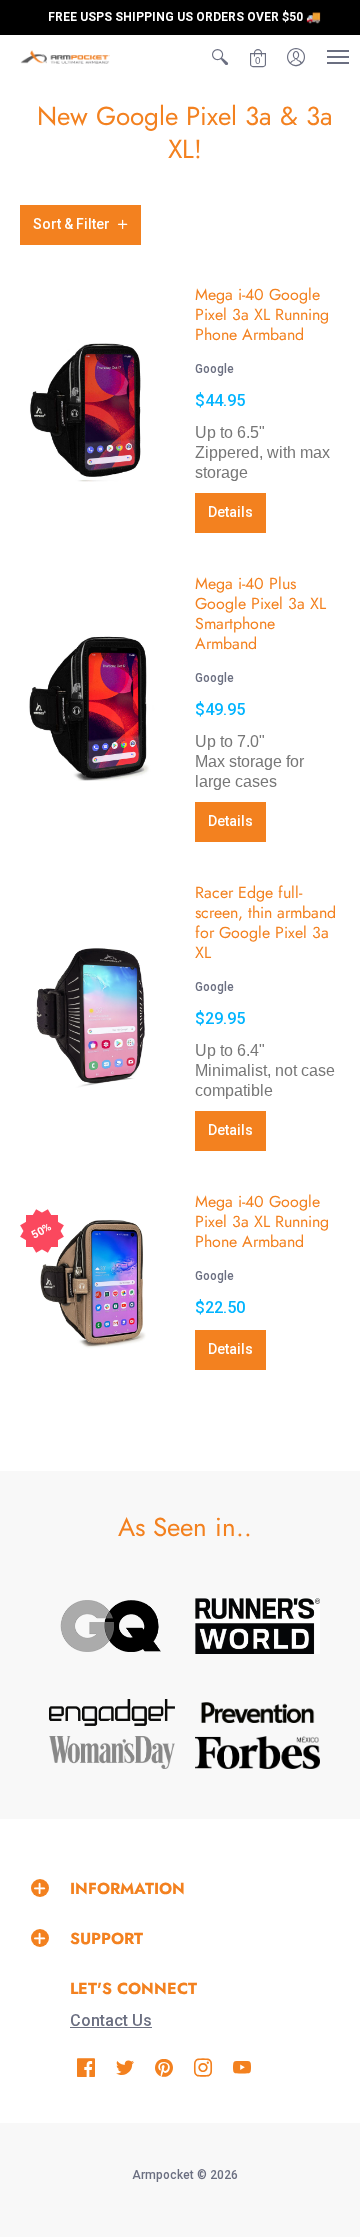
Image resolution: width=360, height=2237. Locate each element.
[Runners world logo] (257, 1626)
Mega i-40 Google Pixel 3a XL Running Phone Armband (262, 314)
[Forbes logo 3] (257, 1752)
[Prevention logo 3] (257, 1713)
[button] (220, 57)
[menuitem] (220, 57)
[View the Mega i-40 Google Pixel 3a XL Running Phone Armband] (92, 409)
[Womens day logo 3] (111, 1752)
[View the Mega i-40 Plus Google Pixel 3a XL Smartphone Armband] (92, 708)
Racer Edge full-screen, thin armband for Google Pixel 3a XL (265, 922)
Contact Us (111, 2020)
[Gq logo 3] (111, 1626)
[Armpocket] (65, 57)
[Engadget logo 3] (111, 1712)
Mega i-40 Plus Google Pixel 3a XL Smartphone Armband (260, 613)
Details (230, 512)
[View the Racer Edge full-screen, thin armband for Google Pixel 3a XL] (92, 1017)
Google (214, 369)
